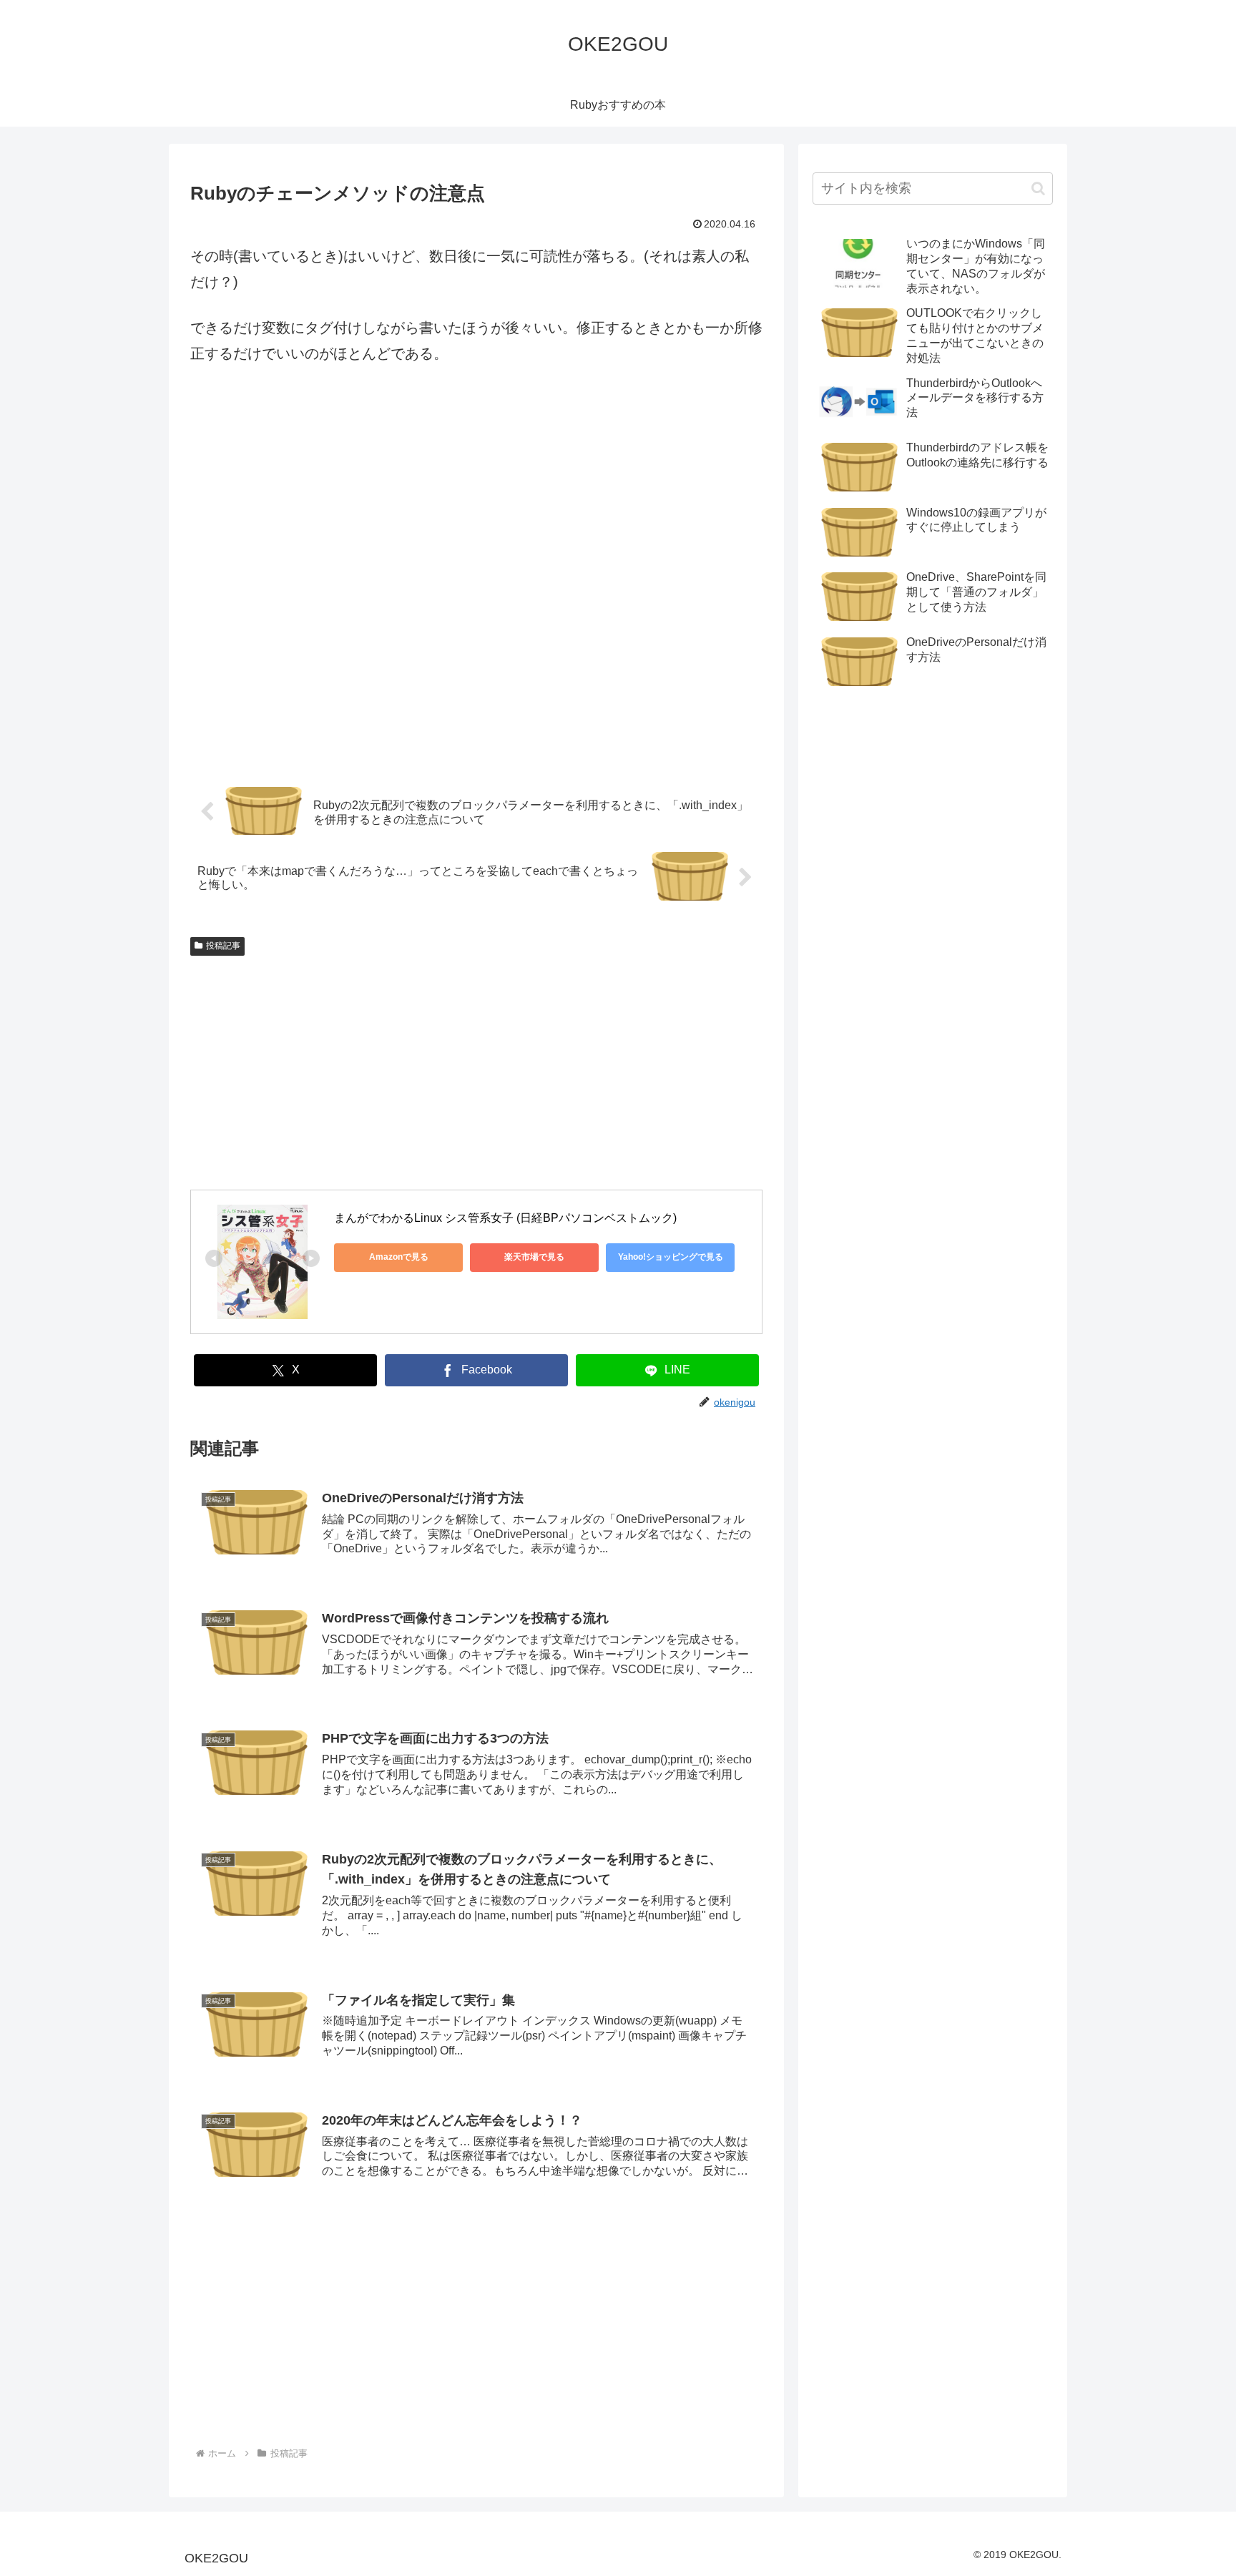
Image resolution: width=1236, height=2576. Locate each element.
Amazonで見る (399, 1257)
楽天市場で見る (534, 1257)
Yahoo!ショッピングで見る (671, 1257)
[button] (1038, 188)
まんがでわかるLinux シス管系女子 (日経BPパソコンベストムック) (505, 1218)
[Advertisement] (476, 581)
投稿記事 (223, 946)
